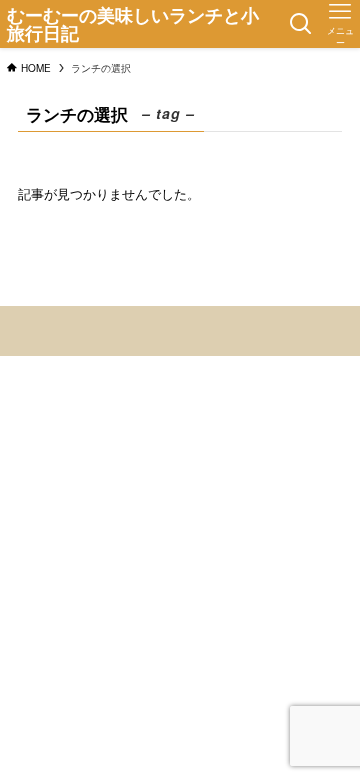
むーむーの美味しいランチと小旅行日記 (133, 24)
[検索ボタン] (301, 24)
